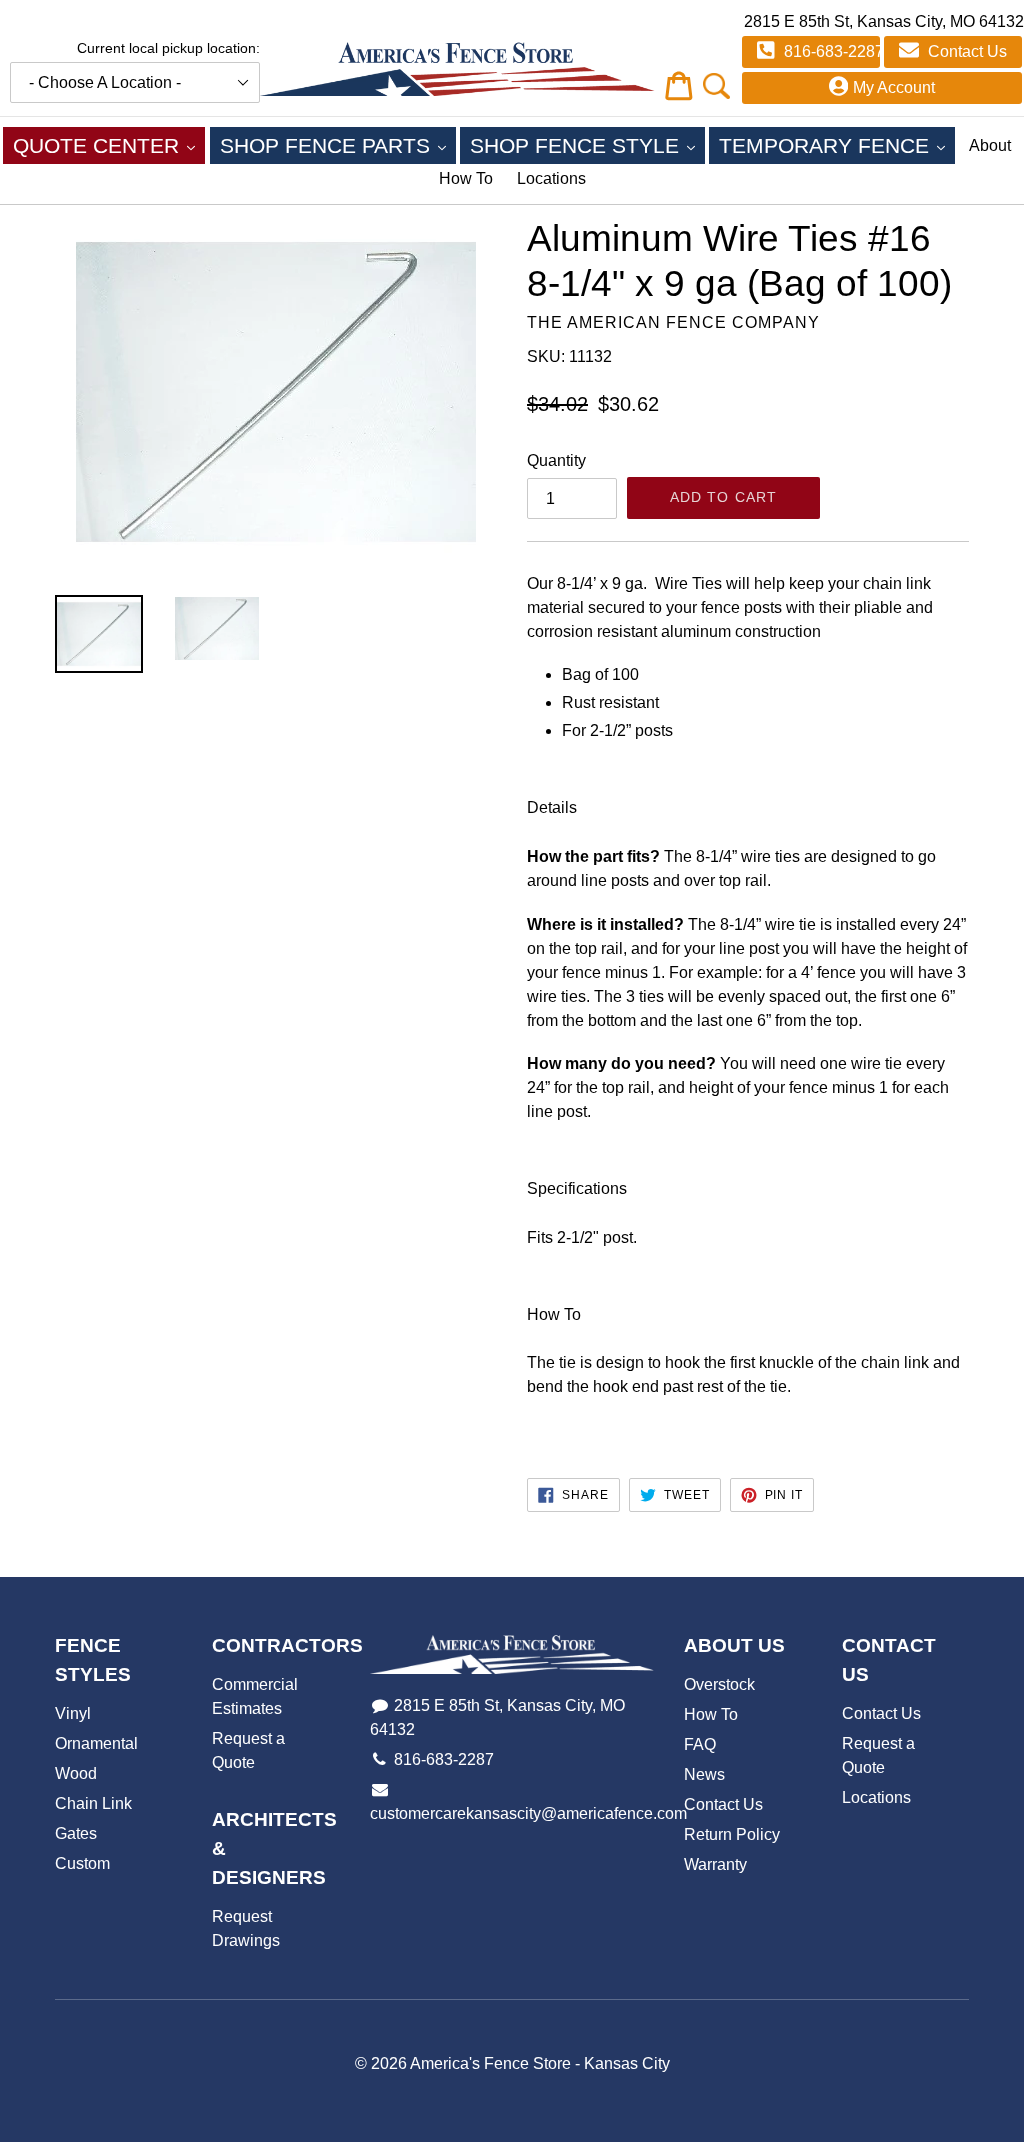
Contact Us (965, 51)
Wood (76, 1773)
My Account (894, 87)
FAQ (700, 1744)
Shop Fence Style (587, 145)
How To (466, 178)
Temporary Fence (837, 145)
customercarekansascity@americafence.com (528, 1813)
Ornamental (96, 1743)
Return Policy (732, 1834)
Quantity (556, 460)
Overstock (719, 1684)
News (704, 1774)
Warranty (715, 1864)
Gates (76, 1833)
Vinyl (73, 1713)
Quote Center (109, 145)
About (990, 145)
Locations (551, 178)
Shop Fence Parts (338, 145)
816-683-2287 (830, 51)
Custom (82, 1863)
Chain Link (93, 1803)
